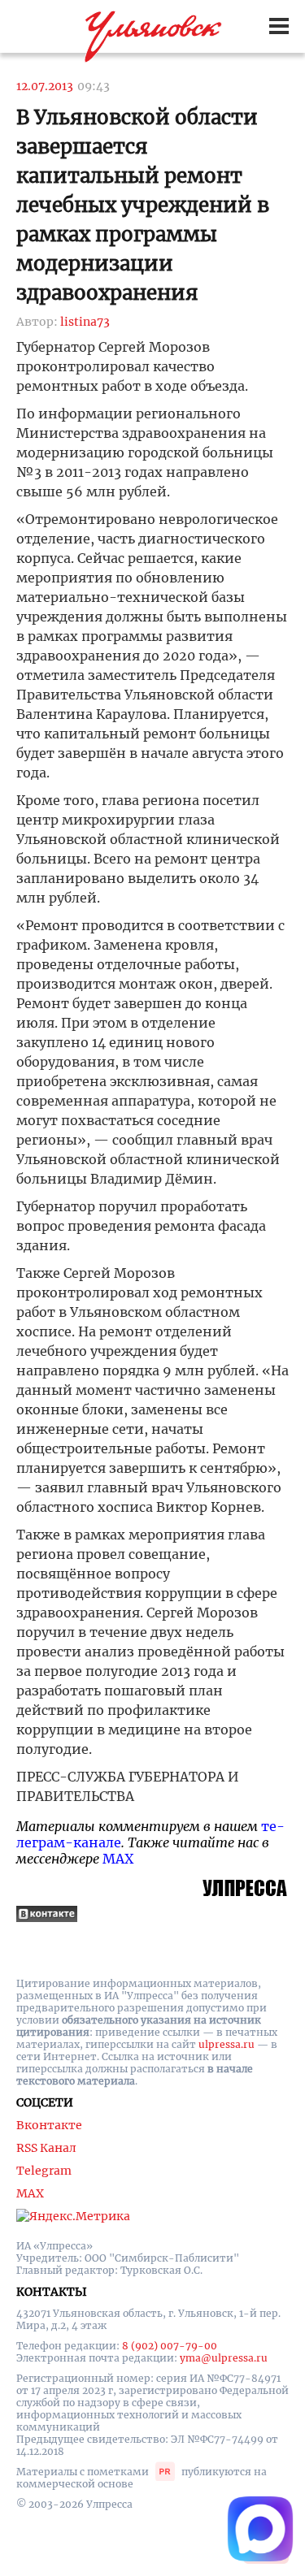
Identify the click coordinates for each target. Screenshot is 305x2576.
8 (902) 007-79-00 (170, 2346)
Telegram (44, 2171)
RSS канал (46, 2148)
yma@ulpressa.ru (224, 2358)
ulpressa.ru (227, 2044)
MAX (118, 1859)
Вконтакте (49, 2125)
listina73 (85, 322)
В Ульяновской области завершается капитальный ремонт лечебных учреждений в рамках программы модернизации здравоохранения (143, 205)
